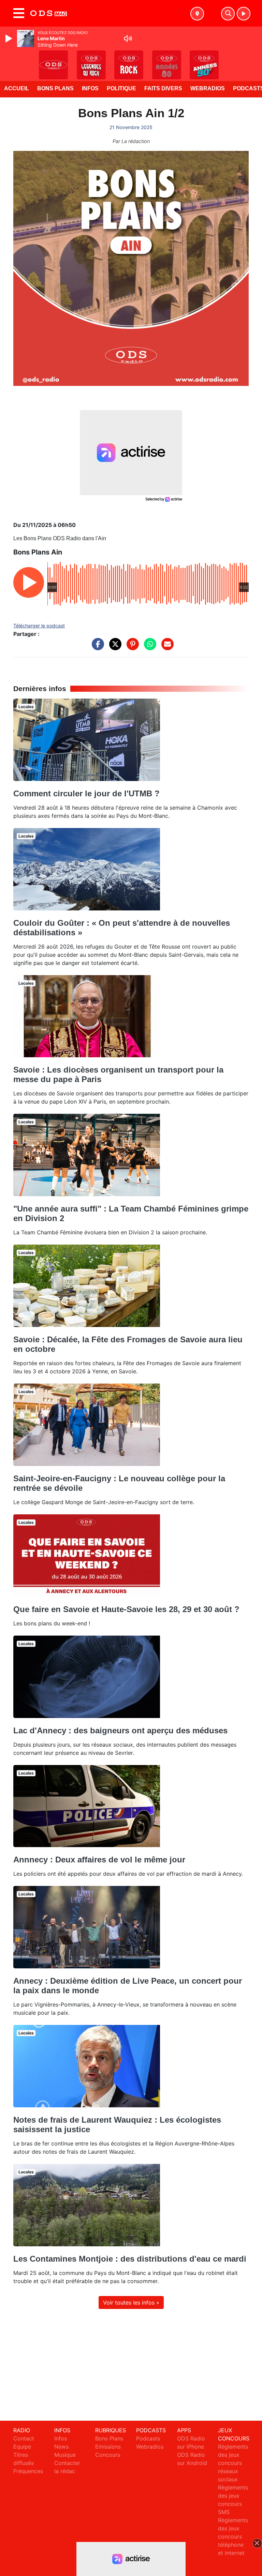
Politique (121, 88)
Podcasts (148, 2438)
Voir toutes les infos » (131, 2302)
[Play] (10, 38)
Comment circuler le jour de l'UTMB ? (86, 793)
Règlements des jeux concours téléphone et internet (233, 2536)
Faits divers (163, 88)
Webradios (208, 88)
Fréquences (28, 2471)
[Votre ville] (197, 14)
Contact (24, 2438)
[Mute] (128, 38)
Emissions (108, 2447)
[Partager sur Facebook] (96, 647)
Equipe (22, 2447)
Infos (90, 88)
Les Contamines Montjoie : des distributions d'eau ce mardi (130, 2259)
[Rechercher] (228, 14)
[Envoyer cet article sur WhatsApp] (148, 647)
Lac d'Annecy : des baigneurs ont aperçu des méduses (120, 1730)
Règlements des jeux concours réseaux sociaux (233, 2463)
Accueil (17, 88)
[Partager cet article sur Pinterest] (131, 647)
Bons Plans (55, 88)
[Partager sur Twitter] (114, 647)
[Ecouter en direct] (244, 14)
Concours (108, 2455)
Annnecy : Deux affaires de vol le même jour (99, 1860)
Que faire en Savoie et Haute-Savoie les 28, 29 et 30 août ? (126, 1609)
